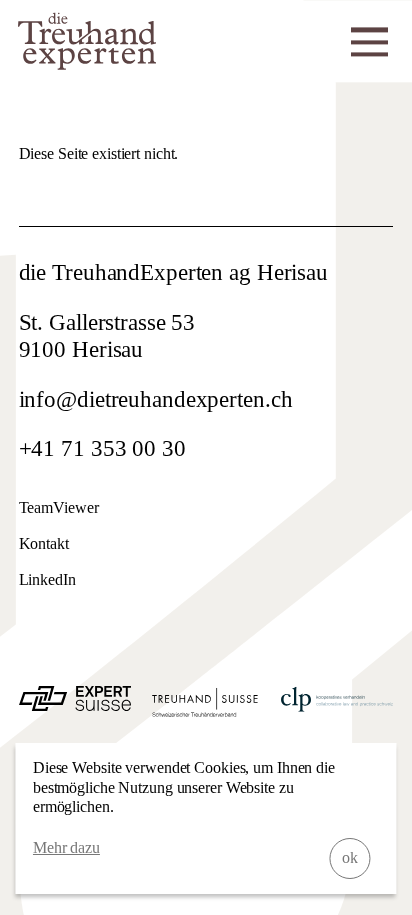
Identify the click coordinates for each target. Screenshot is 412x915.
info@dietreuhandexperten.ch (156, 399)
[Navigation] (369, 39)
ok (350, 857)
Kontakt (44, 543)
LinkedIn (47, 579)
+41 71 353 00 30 (102, 448)
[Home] (87, 62)
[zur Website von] (75, 703)
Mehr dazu (66, 847)
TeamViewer (59, 507)
